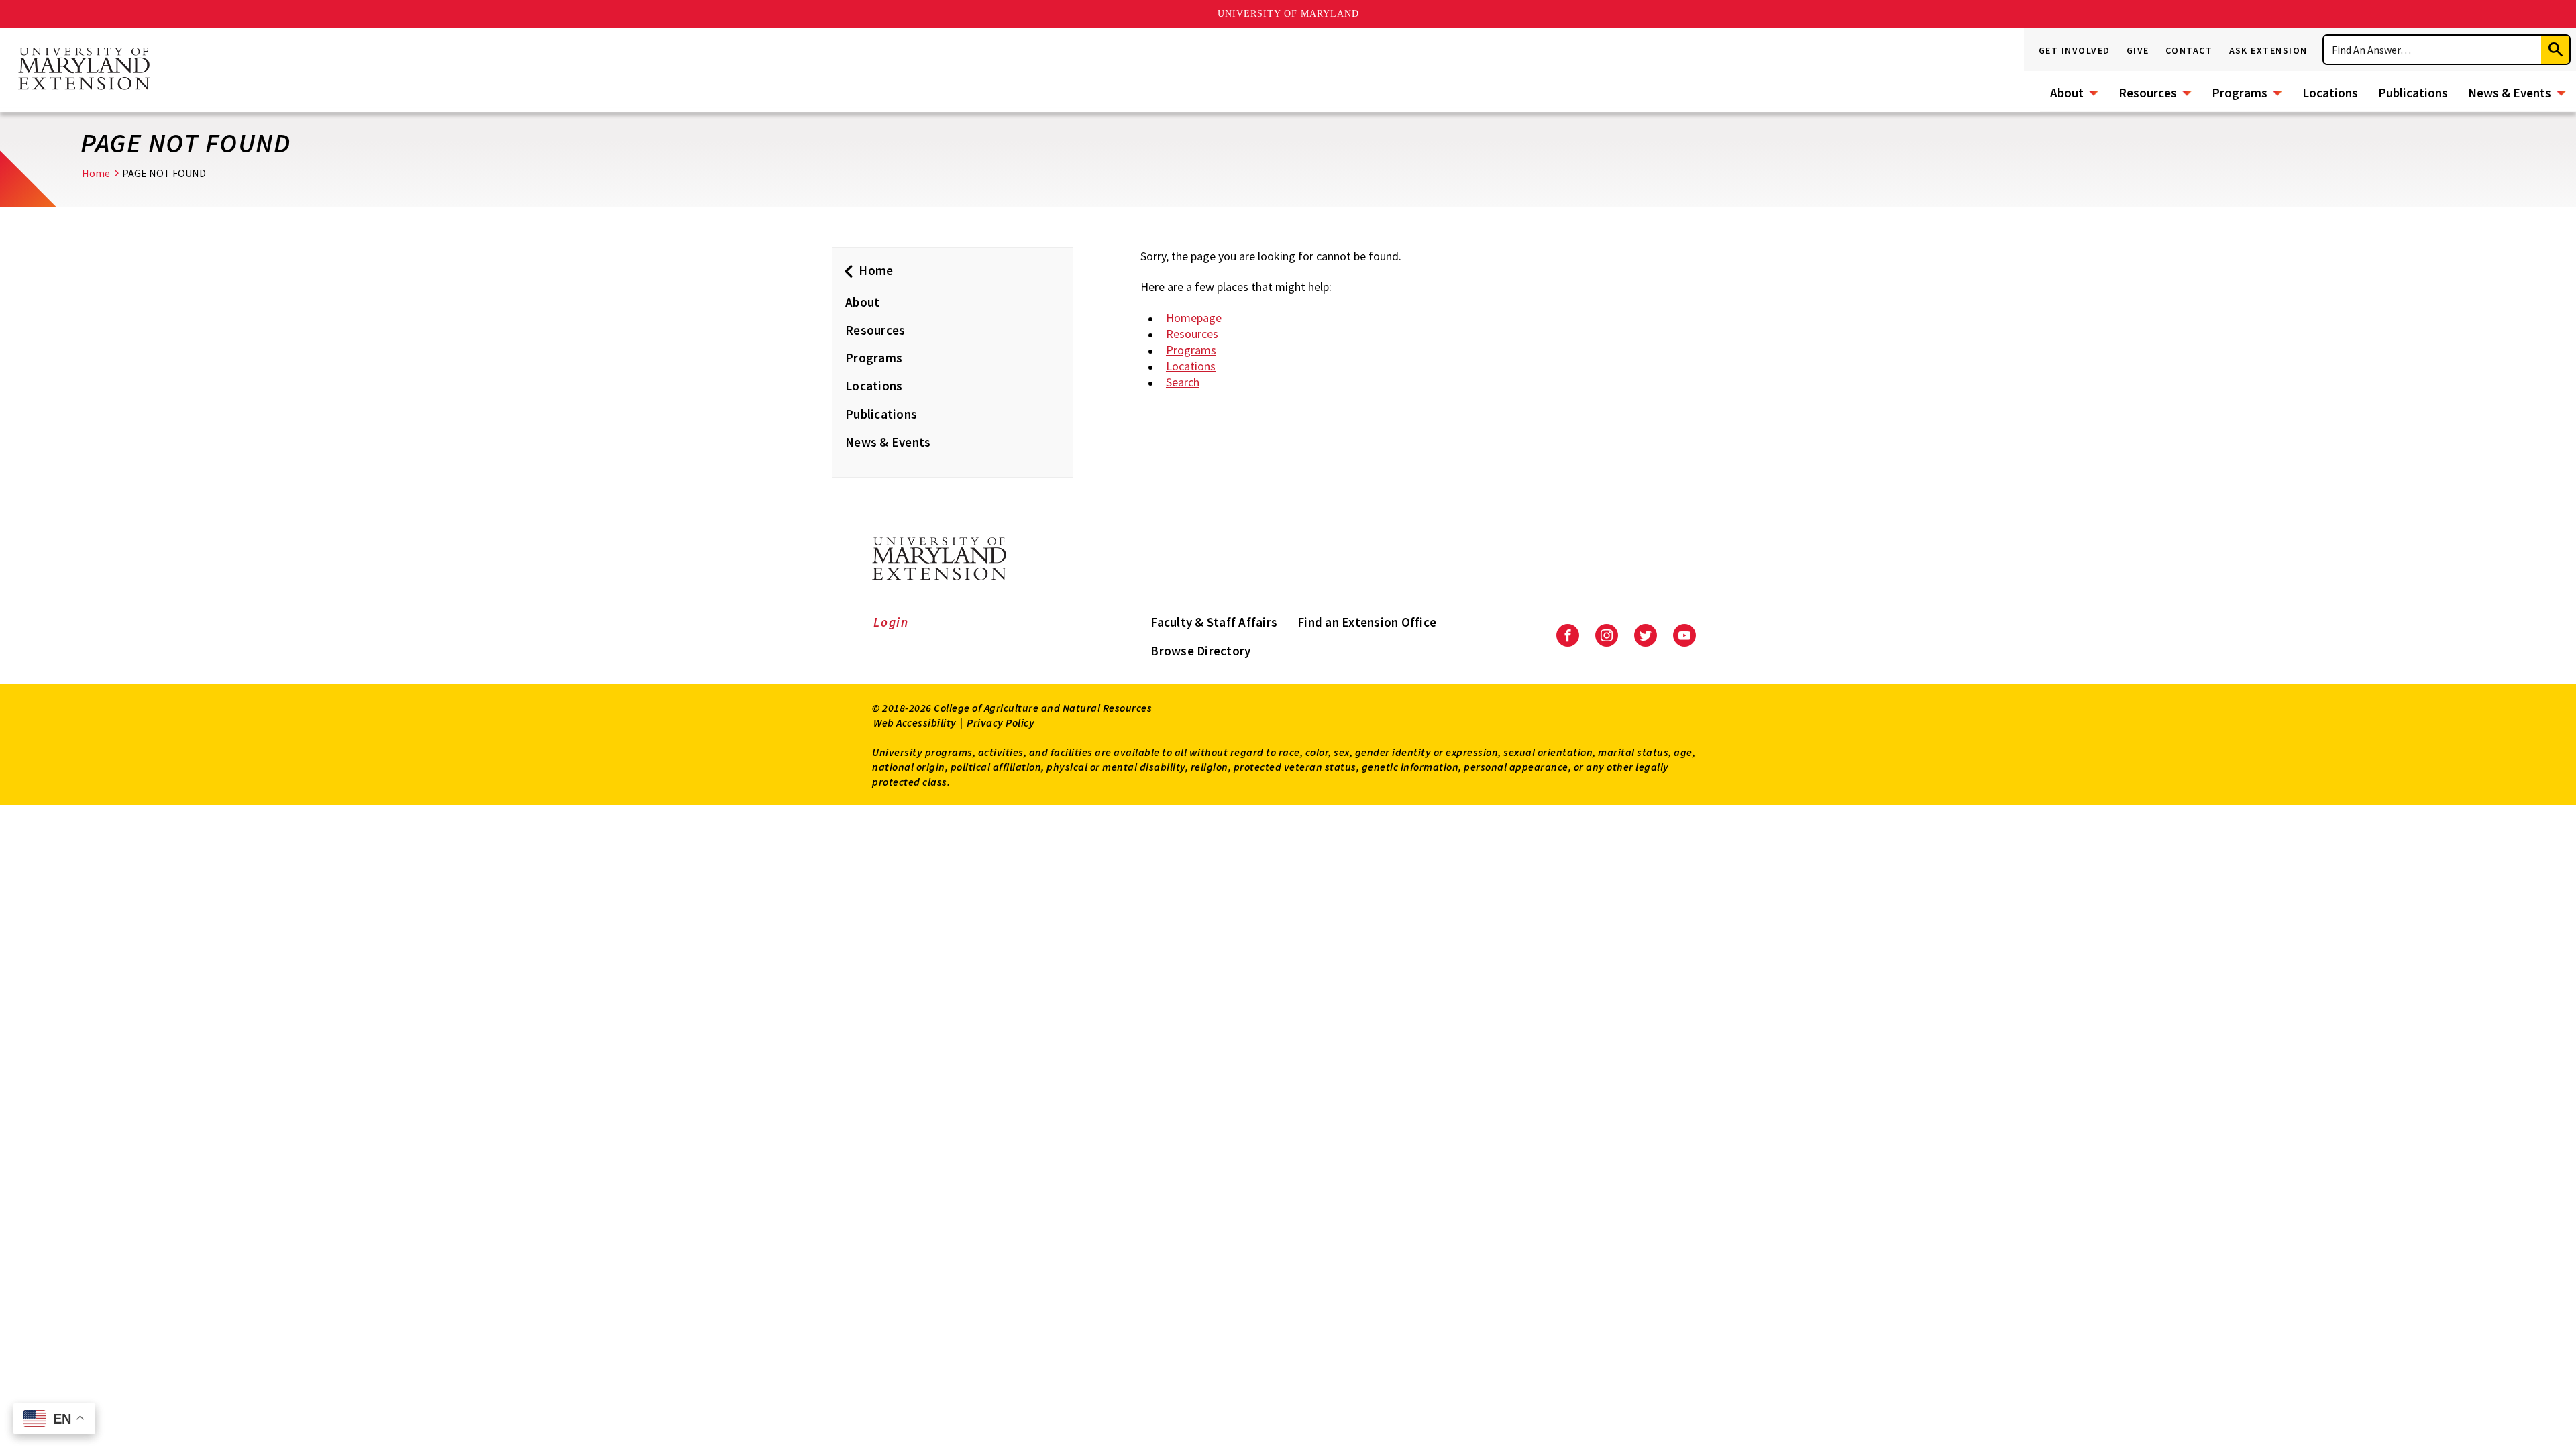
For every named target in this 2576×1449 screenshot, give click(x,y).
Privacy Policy (1001, 722)
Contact (2189, 50)
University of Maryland (1288, 14)
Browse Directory (1200, 651)
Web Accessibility (915, 722)
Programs (2240, 93)
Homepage (1194, 318)
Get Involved (2075, 50)
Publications (2413, 93)
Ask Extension (2269, 50)
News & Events (2510, 93)
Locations (2330, 93)
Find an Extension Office (1367, 622)
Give (2138, 50)
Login (891, 622)
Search (1183, 382)
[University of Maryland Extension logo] (84, 70)
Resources (2148, 93)
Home (96, 173)
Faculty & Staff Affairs (1214, 622)
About (2067, 93)
